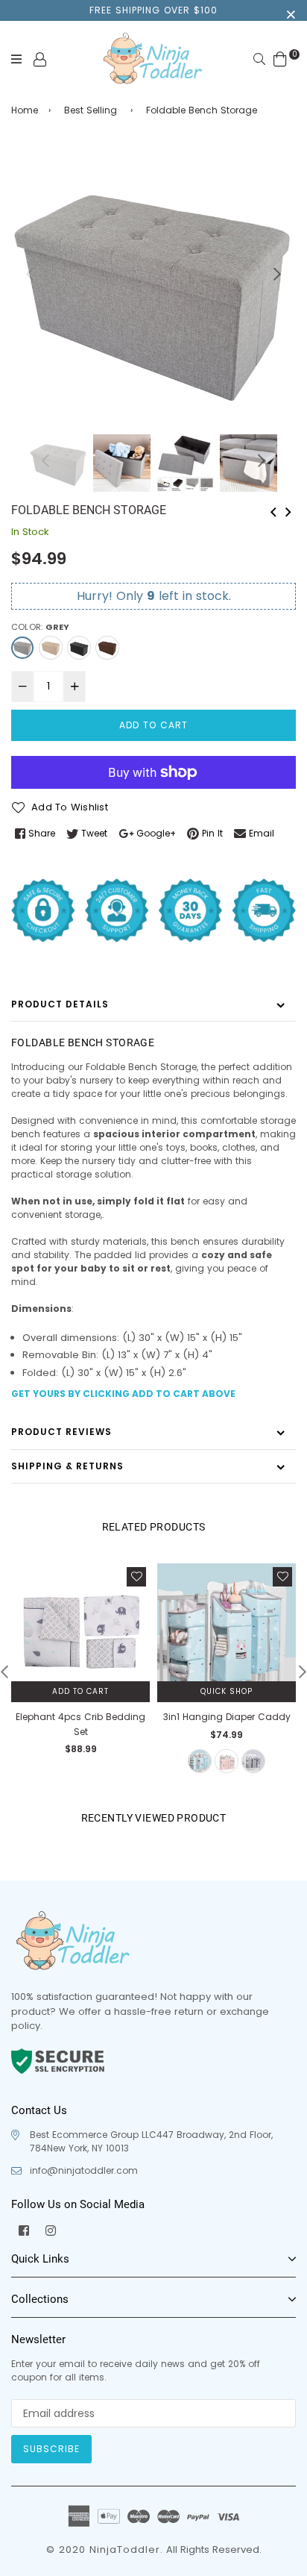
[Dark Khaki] (107, 648)
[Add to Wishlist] (136, 1577)
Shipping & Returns (67, 1466)
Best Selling (91, 110)
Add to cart (80, 1691)
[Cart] (280, 59)
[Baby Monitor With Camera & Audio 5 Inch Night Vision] (288, 510)
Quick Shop (227, 1691)
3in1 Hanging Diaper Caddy (227, 1717)
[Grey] (22, 648)
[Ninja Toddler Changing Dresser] (273, 510)
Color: (40, 627)
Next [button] (277, 274)
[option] (153, 288)
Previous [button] (30, 274)
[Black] (79, 648)
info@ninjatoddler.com (84, 2170)
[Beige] (51, 648)
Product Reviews (61, 1432)
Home (25, 110)
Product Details (60, 1004)
